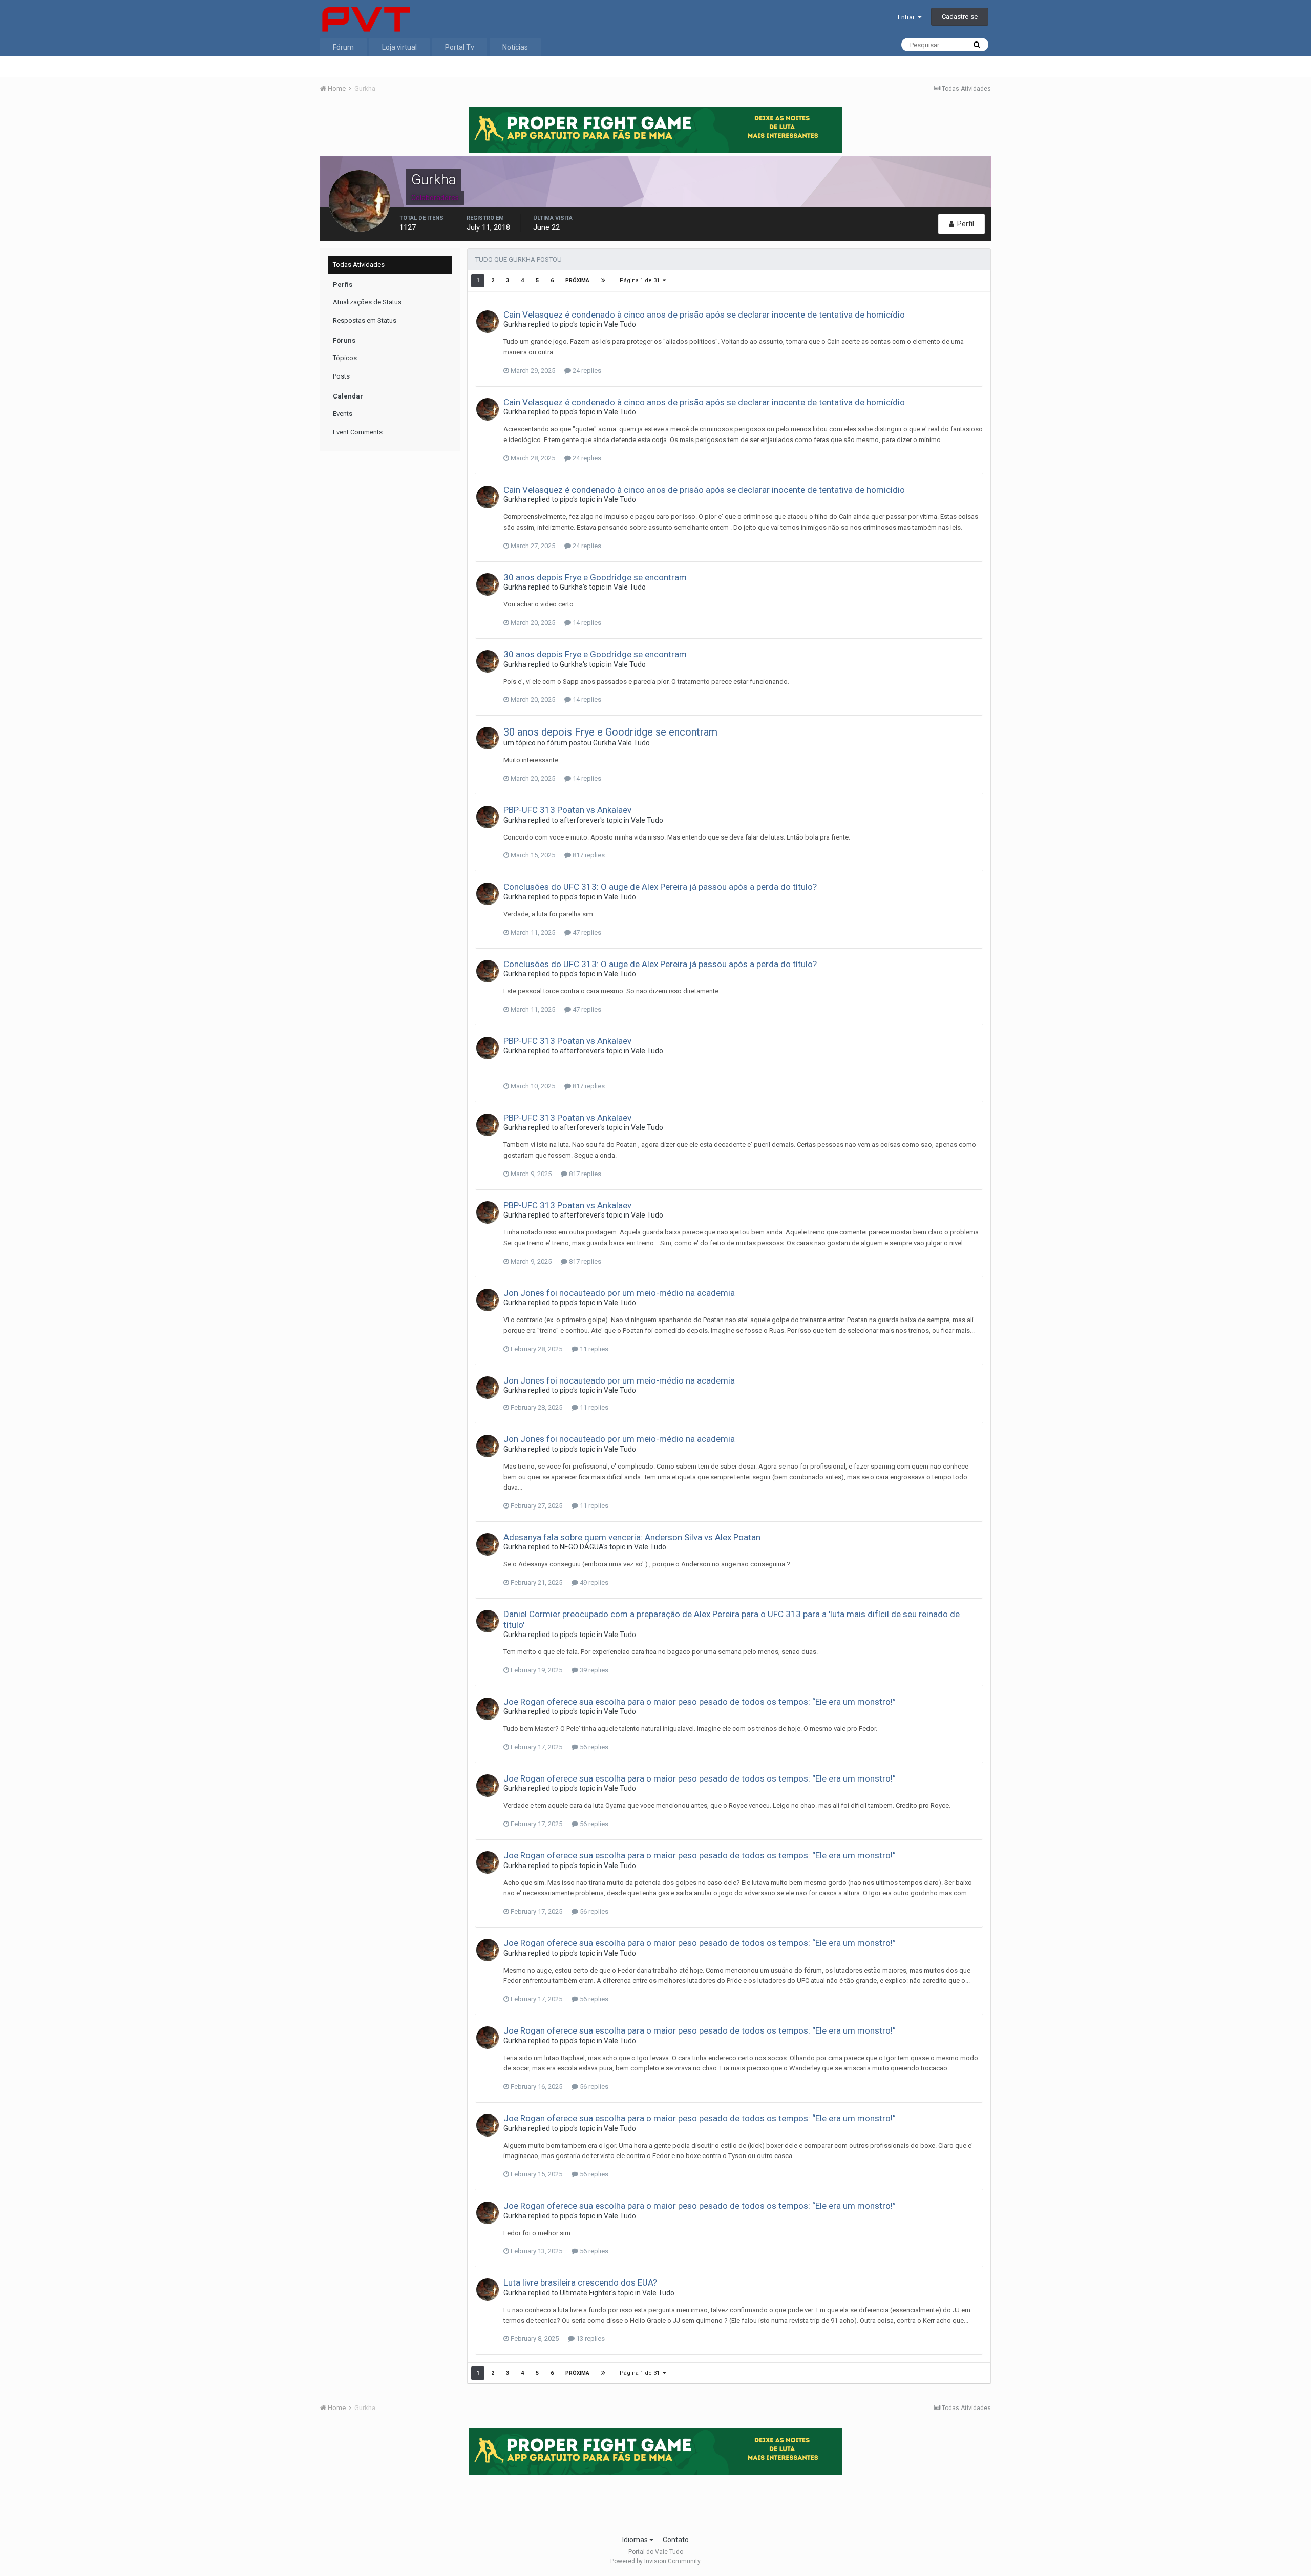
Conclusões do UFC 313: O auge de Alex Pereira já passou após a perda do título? (660, 887)
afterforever (580, 820)
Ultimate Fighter (586, 2293)
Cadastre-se (960, 17)
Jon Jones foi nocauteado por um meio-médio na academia (619, 1293)
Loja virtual (399, 47)
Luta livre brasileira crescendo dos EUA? (580, 2282)
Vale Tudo (620, 324)
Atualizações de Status (367, 302)
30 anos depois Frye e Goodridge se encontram (595, 577)
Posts (341, 376)
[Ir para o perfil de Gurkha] (488, 322)
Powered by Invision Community (655, 2561)
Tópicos (345, 358)
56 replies (593, 1747)
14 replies (586, 623)
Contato (676, 2540)
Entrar (908, 17)
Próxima (577, 280)
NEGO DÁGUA (582, 1547)
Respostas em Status (365, 320)
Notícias (515, 47)
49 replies (593, 1583)
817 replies (588, 855)
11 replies (593, 1349)
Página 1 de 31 (641, 280)
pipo (566, 324)
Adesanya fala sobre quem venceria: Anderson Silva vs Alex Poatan (632, 1537)
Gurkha (515, 324)
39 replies (593, 1670)
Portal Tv (460, 47)
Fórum (343, 47)
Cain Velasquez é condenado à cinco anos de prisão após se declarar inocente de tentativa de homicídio (704, 315)
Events (343, 414)
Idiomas (636, 2540)
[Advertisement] (655, 2501)
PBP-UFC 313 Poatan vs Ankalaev (567, 810)
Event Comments (358, 432)
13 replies (590, 2339)
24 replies (586, 371)
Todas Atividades (359, 265)
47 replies (586, 933)
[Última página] (603, 281)
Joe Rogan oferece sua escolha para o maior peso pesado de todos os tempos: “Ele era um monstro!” (700, 1702)
